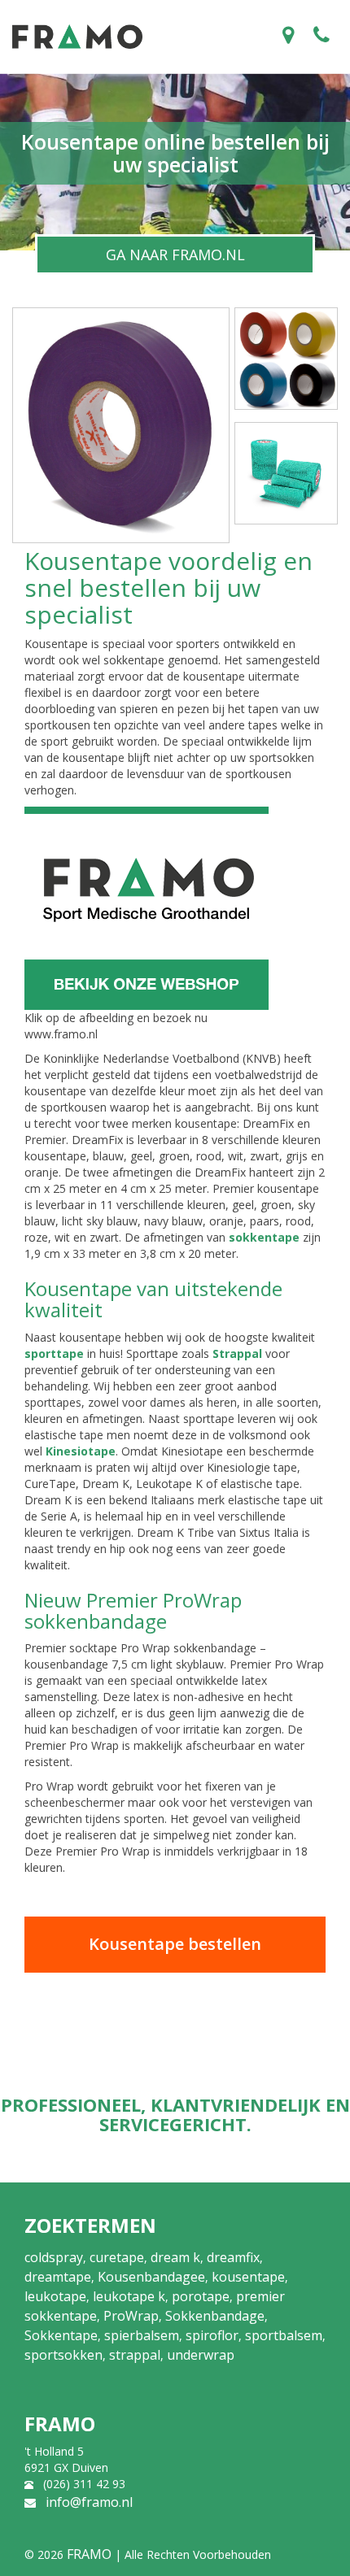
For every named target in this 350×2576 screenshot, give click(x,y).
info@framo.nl (89, 2502)
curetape (117, 2257)
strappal (135, 2355)
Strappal (237, 1353)
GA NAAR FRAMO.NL (175, 255)
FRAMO (89, 2554)
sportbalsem (284, 2335)
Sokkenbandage (215, 2316)
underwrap (201, 2355)
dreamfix (233, 2257)
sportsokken (63, 2355)
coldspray (54, 2257)
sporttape (54, 1353)
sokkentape (264, 1237)
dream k (175, 2257)
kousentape (248, 2277)
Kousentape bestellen (175, 1944)
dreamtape (58, 2277)
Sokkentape (61, 2335)
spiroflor (212, 2335)
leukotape (55, 2296)
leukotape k (129, 2296)
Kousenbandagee (151, 2277)
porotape (201, 2296)
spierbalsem (142, 2335)
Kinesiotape (81, 1451)
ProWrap (131, 2316)
